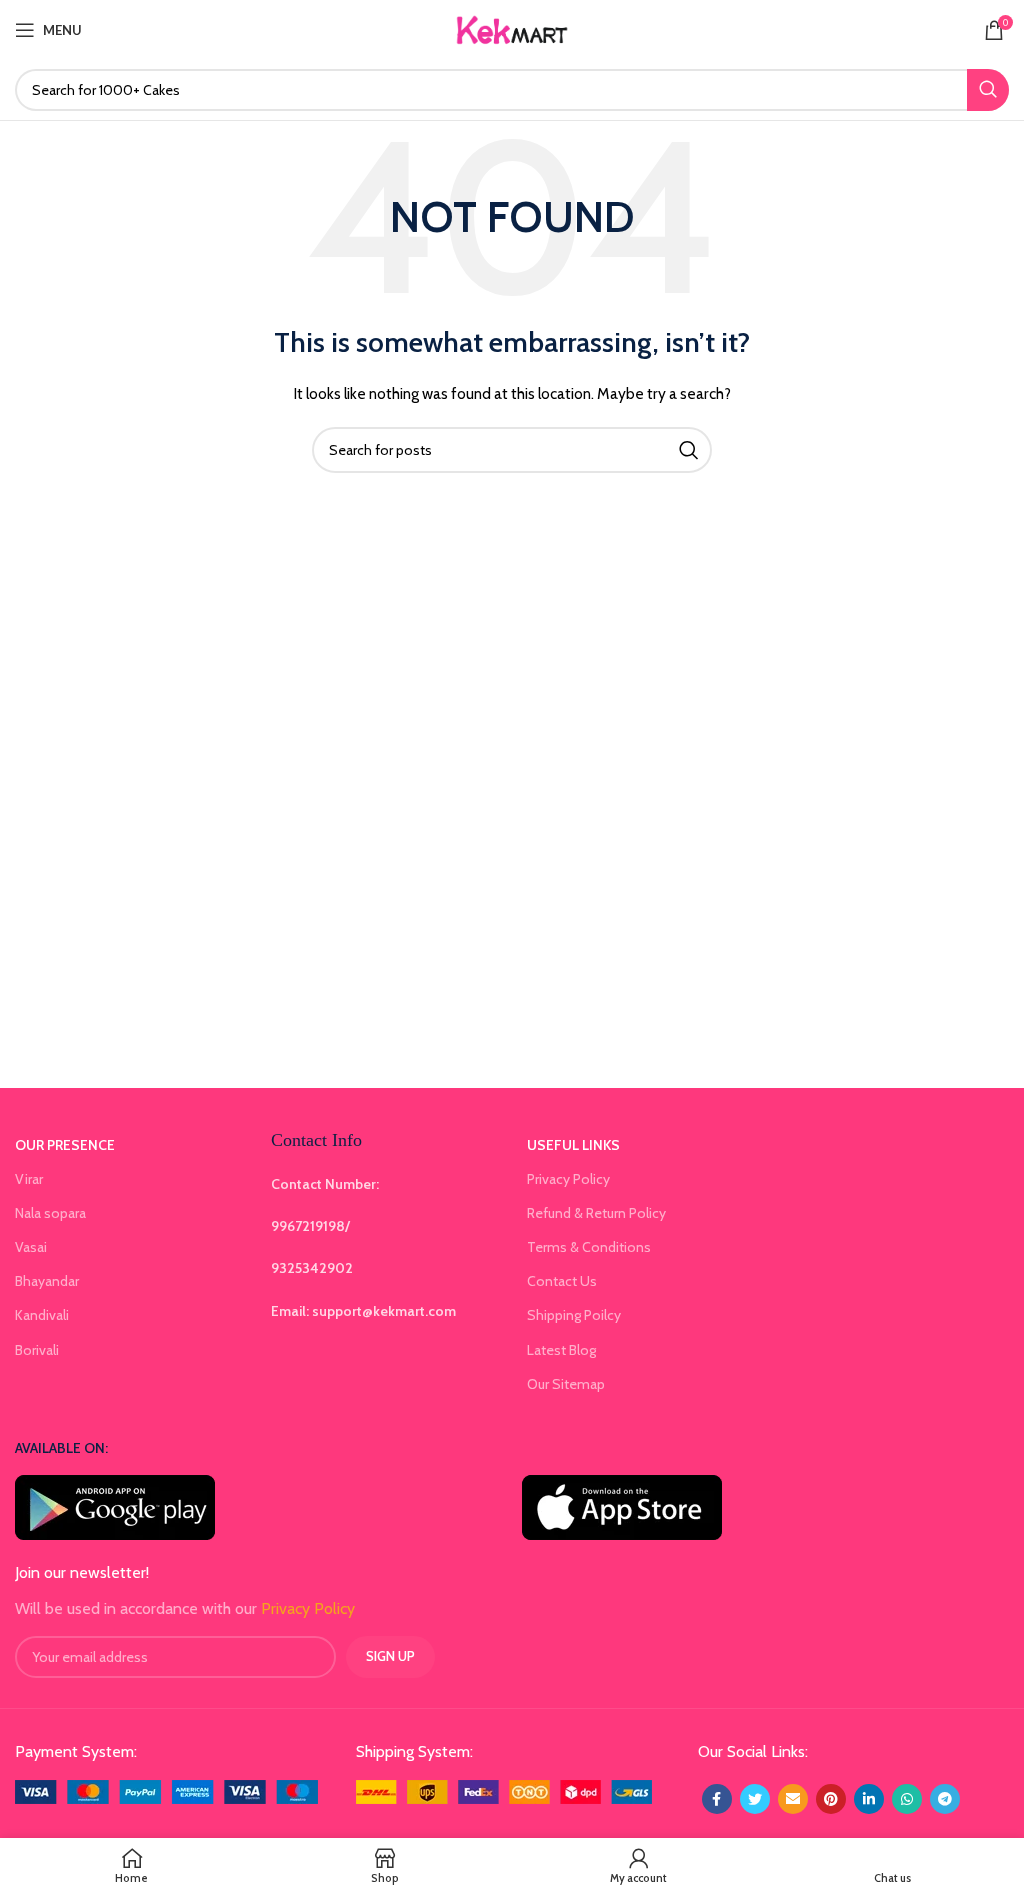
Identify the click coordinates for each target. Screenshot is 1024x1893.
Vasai (31, 1247)
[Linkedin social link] (869, 1799)
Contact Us (562, 1281)
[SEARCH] (988, 90)
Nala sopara (50, 1213)
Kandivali (42, 1315)
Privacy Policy (568, 1179)
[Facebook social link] (717, 1799)
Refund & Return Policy (596, 1213)
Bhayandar (47, 1281)
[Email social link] (793, 1799)
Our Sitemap (566, 1384)
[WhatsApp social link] (907, 1799)
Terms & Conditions (589, 1247)
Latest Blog (561, 1350)
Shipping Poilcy (574, 1315)
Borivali (37, 1350)
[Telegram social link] (945, 1799)
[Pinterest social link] (831, 1799)
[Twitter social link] (755, 1799)
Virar (29, 1179)
